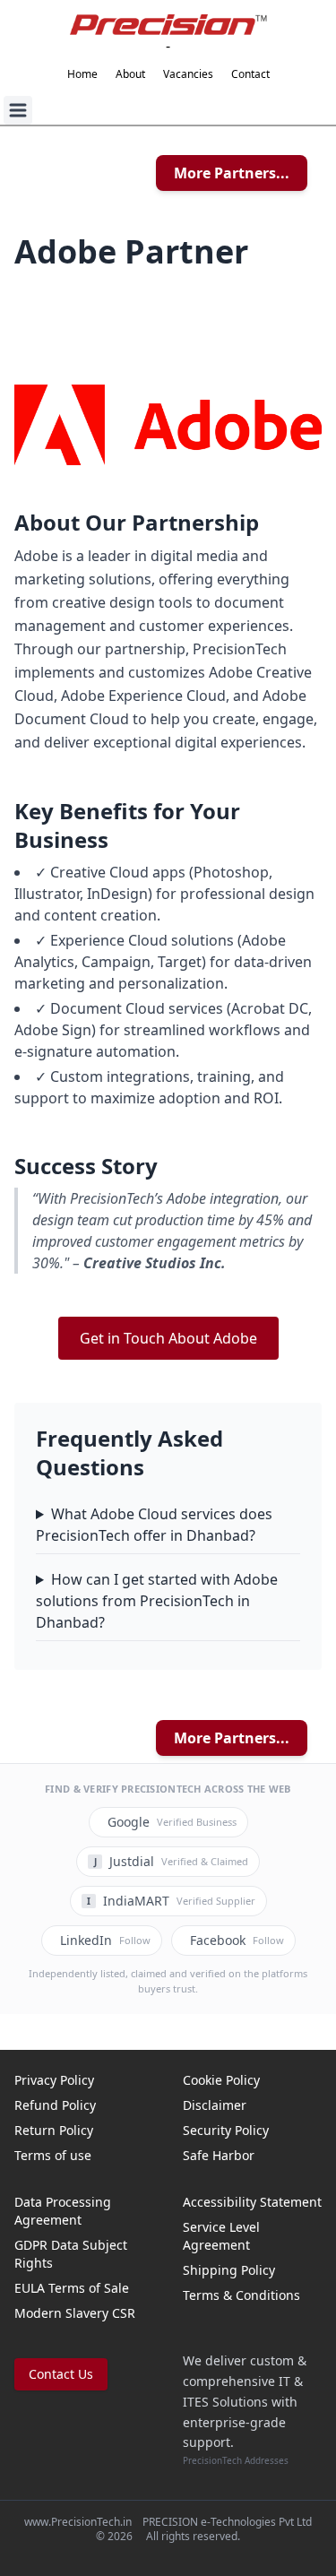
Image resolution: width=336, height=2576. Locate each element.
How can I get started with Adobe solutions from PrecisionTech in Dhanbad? (157, 1601)
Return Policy (54, 2130)
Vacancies (188, 74)
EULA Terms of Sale (72, 2288)
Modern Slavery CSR (75, 2313)
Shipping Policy (229, 2270)
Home (82, 74)
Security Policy (226, 2130)
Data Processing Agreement (63, 2211)
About (130, 74)
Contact (250, 74)
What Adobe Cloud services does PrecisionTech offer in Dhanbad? (154, 1525)
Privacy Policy (54, 2080)
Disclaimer (215, 2105)
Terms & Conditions (241, 2295)
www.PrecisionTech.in (78, 2522)
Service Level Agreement (221, 2236)
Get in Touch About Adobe (168, 1338)
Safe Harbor (219, 2155)
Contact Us (61, 2374)
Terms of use (53, 2155)
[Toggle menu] (18, 110)
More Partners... (232, 173)
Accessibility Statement (252, 2202)
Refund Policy (55, 2105)
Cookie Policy (221, 2080)
